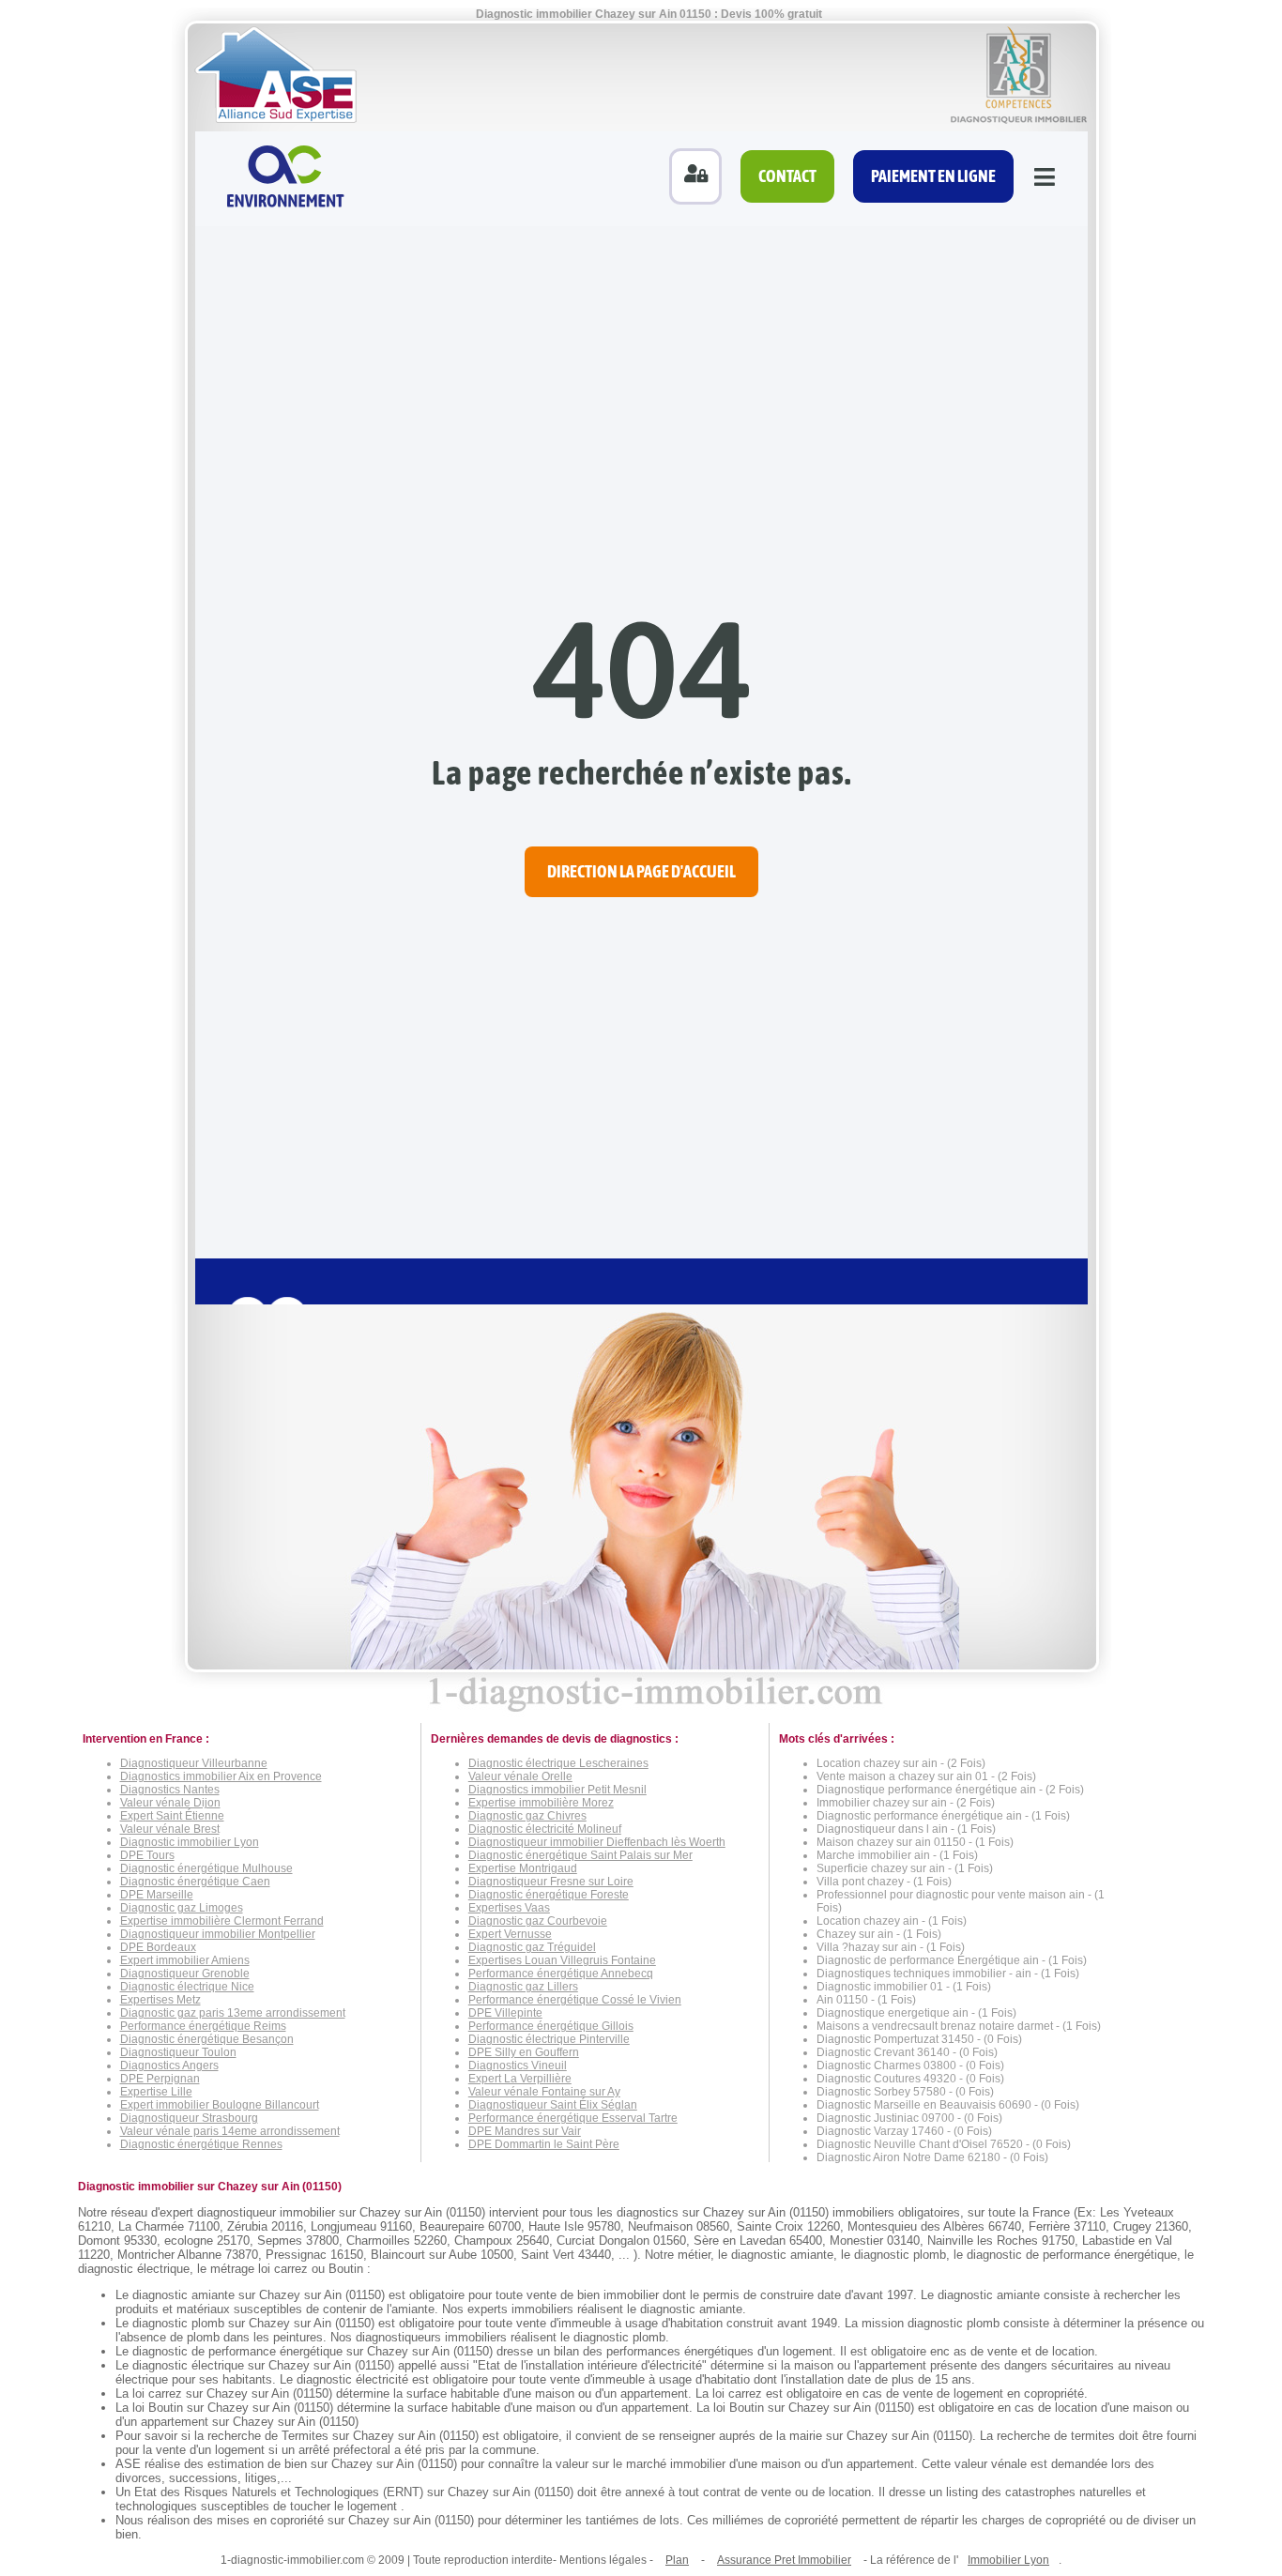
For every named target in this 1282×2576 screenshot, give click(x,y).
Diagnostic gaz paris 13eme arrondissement (233, 2013)
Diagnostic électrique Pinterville (549, 2039)
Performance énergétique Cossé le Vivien (575, 2000)
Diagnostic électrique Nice (187, 1987)
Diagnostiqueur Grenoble (185, 1974)
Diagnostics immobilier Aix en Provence (221, 1776)
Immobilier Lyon (1008, 2560)
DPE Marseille (157, 1895)
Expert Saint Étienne (172, 1816)
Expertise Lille (156, 2092)
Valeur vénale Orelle (520, 1776)
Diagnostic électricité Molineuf (545, 1829)
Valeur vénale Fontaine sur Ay (544, 2092)
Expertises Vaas (509, 1908)
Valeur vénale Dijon (170, 1803)
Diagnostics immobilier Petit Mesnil (557, 1790)
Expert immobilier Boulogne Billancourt (220, 2105)
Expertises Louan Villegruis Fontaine (562, 1960)
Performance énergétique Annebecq (561, 1974)
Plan (677, 2560)
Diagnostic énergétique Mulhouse (206, 1868)
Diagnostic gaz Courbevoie (538, 1921)
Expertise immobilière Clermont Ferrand (222, 1921)
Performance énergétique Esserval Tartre (573, 2118)
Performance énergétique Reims (203, 2026)
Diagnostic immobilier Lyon (190, 1842)
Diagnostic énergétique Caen (195, 1882)
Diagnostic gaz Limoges (182, 1908)
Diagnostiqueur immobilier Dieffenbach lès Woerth (597, 1842)
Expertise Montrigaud (523, 1868)
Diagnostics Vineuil (518, 2065)
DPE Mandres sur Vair (525, 2131)
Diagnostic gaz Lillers (523, 1987)
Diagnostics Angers (169, 2065)
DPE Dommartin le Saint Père (544, 2144)
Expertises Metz (160, 2000)
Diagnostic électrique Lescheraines (558, 1763)
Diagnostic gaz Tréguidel (532, 1947)
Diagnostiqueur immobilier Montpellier (218, 1934)
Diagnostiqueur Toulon (178, 2052)
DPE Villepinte (505, 2013)
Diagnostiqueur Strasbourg (189, 2118)
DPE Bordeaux (158, 1947)
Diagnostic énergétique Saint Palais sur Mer (580, 1855)
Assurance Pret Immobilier (784, 2560)
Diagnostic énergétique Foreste (549, 1895)
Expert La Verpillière (520, 2079)
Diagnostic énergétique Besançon (207, 2039)
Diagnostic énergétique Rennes (201, 2144)
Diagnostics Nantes (170, 1790)
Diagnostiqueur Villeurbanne (194, 1763)
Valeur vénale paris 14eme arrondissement (230, 2131)
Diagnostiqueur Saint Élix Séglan (553, 2105)
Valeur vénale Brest (170, 1829)
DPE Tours (147, 1855)
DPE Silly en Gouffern (524, 2052)
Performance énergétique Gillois (551, 2026)
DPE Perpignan (160, 2079)
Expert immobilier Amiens (185, 1960)
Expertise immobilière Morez (541, 1803)
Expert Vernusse (510, 1934)
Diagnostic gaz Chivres (527, 1816)
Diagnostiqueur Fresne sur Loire (551, 1882)
